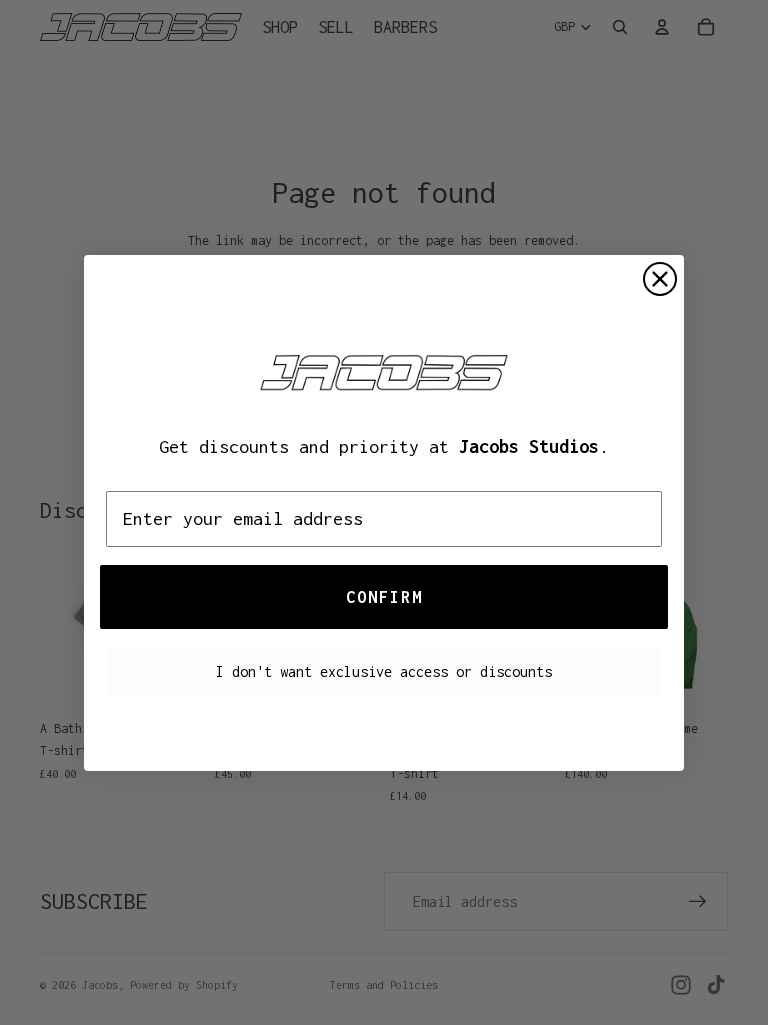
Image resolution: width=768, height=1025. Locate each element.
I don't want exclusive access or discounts (384, 671)
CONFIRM (384, 597)
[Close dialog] (660, 279)
